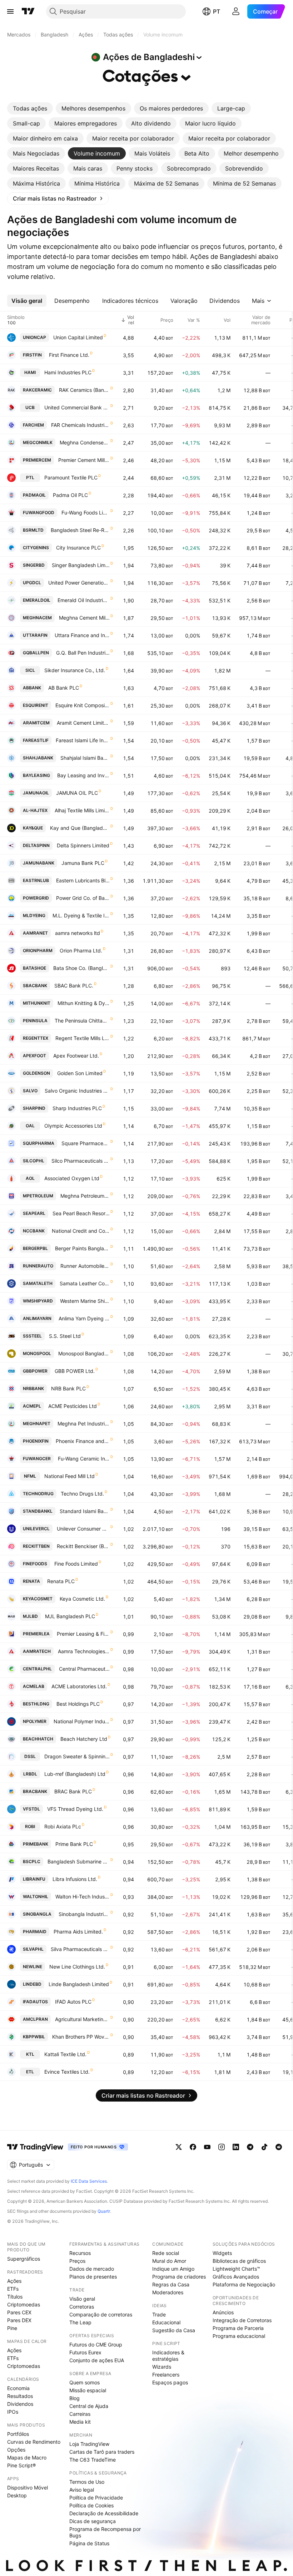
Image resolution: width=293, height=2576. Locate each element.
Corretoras (82, 2307)
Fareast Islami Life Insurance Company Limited (83, 740)
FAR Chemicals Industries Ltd (80, 425)
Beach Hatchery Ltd (84, 1739)
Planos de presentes (93, 2277)
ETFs (13, 2289)
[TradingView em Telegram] (250, 2147)
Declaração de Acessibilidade (104, 2513)
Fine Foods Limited (76, 1564)
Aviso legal (82, 2490)
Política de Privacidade (96, 2498)
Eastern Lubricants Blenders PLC (83, 880)
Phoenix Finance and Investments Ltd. (83, 1441)
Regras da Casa (171, 2284)
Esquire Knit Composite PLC (83, 705)
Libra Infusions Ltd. (75, 1879)
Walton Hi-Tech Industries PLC (83, 1897)
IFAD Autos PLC (73, 2002)
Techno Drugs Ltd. (82, 1494)
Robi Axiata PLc (63, 1826)
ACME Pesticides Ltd (73, 1406)
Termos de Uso (87, 2482)
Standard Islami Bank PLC (85, 1511)
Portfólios (18, 2434)
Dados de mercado (92, 2269)
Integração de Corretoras (242, 2320)
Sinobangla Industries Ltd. (84, 1914)
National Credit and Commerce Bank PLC (81, 1231)
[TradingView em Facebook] (193, 2147)
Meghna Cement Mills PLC (84, 618)
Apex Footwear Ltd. (76, 1056)
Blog (75, 2398)
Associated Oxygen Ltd (72, 1178)
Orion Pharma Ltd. (81, 950)
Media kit (80, 2422)
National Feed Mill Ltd (69, 1476)
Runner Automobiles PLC (85, 1266)
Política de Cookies (91, 2505)
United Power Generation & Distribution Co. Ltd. (79, 583)
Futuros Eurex (85, 2352)
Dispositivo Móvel (28, 2488)
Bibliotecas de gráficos (239, 2261)
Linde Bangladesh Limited (79, 1984)
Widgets (222, 2253)
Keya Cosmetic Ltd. (82, 1599)
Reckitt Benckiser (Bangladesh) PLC (83, 1546)
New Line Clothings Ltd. (77, 1967)
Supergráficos (24, 2259)
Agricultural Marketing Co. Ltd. (82, 2019)
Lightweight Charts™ (236, 2269)
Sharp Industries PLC (77, 1108)
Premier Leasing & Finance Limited (83, 1634)
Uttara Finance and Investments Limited (82, 635)
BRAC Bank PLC (73, 1791)
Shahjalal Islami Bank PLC (85, 758)
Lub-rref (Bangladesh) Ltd (75, 1774)
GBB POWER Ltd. (75, 1371)
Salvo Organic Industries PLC (77, 1091)
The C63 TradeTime (93, 2460)
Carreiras (80, 2414)
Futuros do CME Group (96, 2344)
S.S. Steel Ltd (65, 1336)
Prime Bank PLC (74, 1844)
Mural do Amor (169, 2261)
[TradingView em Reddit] (279, 2147)
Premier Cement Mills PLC (84, 460)
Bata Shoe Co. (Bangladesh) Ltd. (81, 968)
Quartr (104, 2211)
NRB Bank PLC (68, 1388)
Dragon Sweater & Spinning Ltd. (77, 1756)
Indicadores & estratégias (168, 2356)
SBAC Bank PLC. (74, 986)
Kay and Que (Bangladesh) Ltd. (80, 828)
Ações (14, 2281)
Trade (159, 2314)
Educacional (166, 2322)
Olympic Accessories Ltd (73, 1126)
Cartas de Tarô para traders (102, 2452)
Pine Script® (21, 2465)
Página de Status (89, 2543)
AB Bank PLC (64, 688)
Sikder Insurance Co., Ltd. (75, 670)
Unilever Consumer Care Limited (83, 1529)
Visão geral (82, 2299)
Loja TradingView (89, 2444)
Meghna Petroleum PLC (85, 1196)
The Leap (80, 2322)
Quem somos (85, 2382)
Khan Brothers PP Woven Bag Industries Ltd (81, 2037)
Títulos (15, 2297)
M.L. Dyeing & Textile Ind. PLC (81, 915)
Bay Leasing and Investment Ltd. (83, 775)
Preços (77, 2261)
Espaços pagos (170, 2382)
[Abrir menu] (10, 11)
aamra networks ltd (78, 933)
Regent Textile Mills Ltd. (83, 1038)
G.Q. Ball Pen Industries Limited (83, 653)
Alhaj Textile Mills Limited (82, 810)
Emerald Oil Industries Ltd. (84, 600)
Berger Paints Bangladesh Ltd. (82, 1248)
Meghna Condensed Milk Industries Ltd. (85, 442)
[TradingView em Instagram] (222, 2147)
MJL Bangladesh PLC (70, 1616)
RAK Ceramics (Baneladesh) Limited (84, 390)
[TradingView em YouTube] (207, 2147)
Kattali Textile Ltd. (65, 2054)
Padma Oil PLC (70, 495)
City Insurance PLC (78, 548)
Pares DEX (19, 2320)
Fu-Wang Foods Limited (86, 513)
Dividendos (20, 2404)
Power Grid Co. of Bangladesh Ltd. (83, 898)
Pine (12, 2328)
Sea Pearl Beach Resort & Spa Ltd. (81, 1213)
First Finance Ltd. (69, 355)
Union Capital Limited (78, 337)
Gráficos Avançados (236, 2277)
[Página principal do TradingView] (28, 11)
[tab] (30, 108)
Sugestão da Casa (174, 2330)
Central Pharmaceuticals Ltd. (84, 1669)
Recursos (80, 2253)
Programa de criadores (179, 2277)
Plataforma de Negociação (244, 2284)
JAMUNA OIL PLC (77, 793)
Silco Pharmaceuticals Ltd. (81, 1161)
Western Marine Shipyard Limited (85, 1301)
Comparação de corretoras (101, 2314)
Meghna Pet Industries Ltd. (84, 1424)
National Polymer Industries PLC (82, 1721)
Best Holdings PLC (78, 1704)
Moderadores (168, 2292)
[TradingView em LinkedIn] (236, 2147)
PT (217, 11)
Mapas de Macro (27, 2457)
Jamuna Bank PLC (83, 863)
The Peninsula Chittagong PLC (82, 1021)
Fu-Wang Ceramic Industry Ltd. (84, 1459)
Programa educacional (239, 2336)
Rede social (166, 2253)
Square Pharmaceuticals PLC (86, 1143)
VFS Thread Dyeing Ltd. (75, 1809)
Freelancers (166, 2375)
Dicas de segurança (93, 2521)
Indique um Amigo (173, 2269)
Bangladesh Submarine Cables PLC (79, 1861)
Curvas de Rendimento (34, 2442)
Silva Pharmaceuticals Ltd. (80, 1949)
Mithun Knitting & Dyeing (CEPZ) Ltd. (84, 1003)
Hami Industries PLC (68, 372)
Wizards (162, 2367)
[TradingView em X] (179, 2147)
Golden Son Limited (80, 1073)
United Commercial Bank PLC (77, 407)
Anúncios (223, 2312)
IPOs (13, 2412)
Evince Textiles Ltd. (67, 2072)
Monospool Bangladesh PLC (84, 1353)
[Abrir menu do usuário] (236, 11)
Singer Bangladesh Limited (81, 565)
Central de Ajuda (89, 2406)
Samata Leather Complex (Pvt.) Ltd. (85, 1283)
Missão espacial (88, 2390)
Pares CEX (19, 2312)
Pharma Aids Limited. (78, 1932)
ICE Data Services (89, 2181)
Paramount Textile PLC (71, 477)
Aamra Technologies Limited (84, 1651)
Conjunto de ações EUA (97, 2360)
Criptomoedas (24, 2304)
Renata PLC (61, 1581)
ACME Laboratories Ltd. (79, 1686)
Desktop (17, 2495)
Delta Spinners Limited (83, 845)
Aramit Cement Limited (83, 723)
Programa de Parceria (238, 2328)
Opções (16, 2450)
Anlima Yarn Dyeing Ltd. (84, 1318)
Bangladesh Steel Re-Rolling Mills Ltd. (80, 530)
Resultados (20, 2396)
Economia (18, 2388)
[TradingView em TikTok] (264, 2147)
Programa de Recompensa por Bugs (105, 2532)
